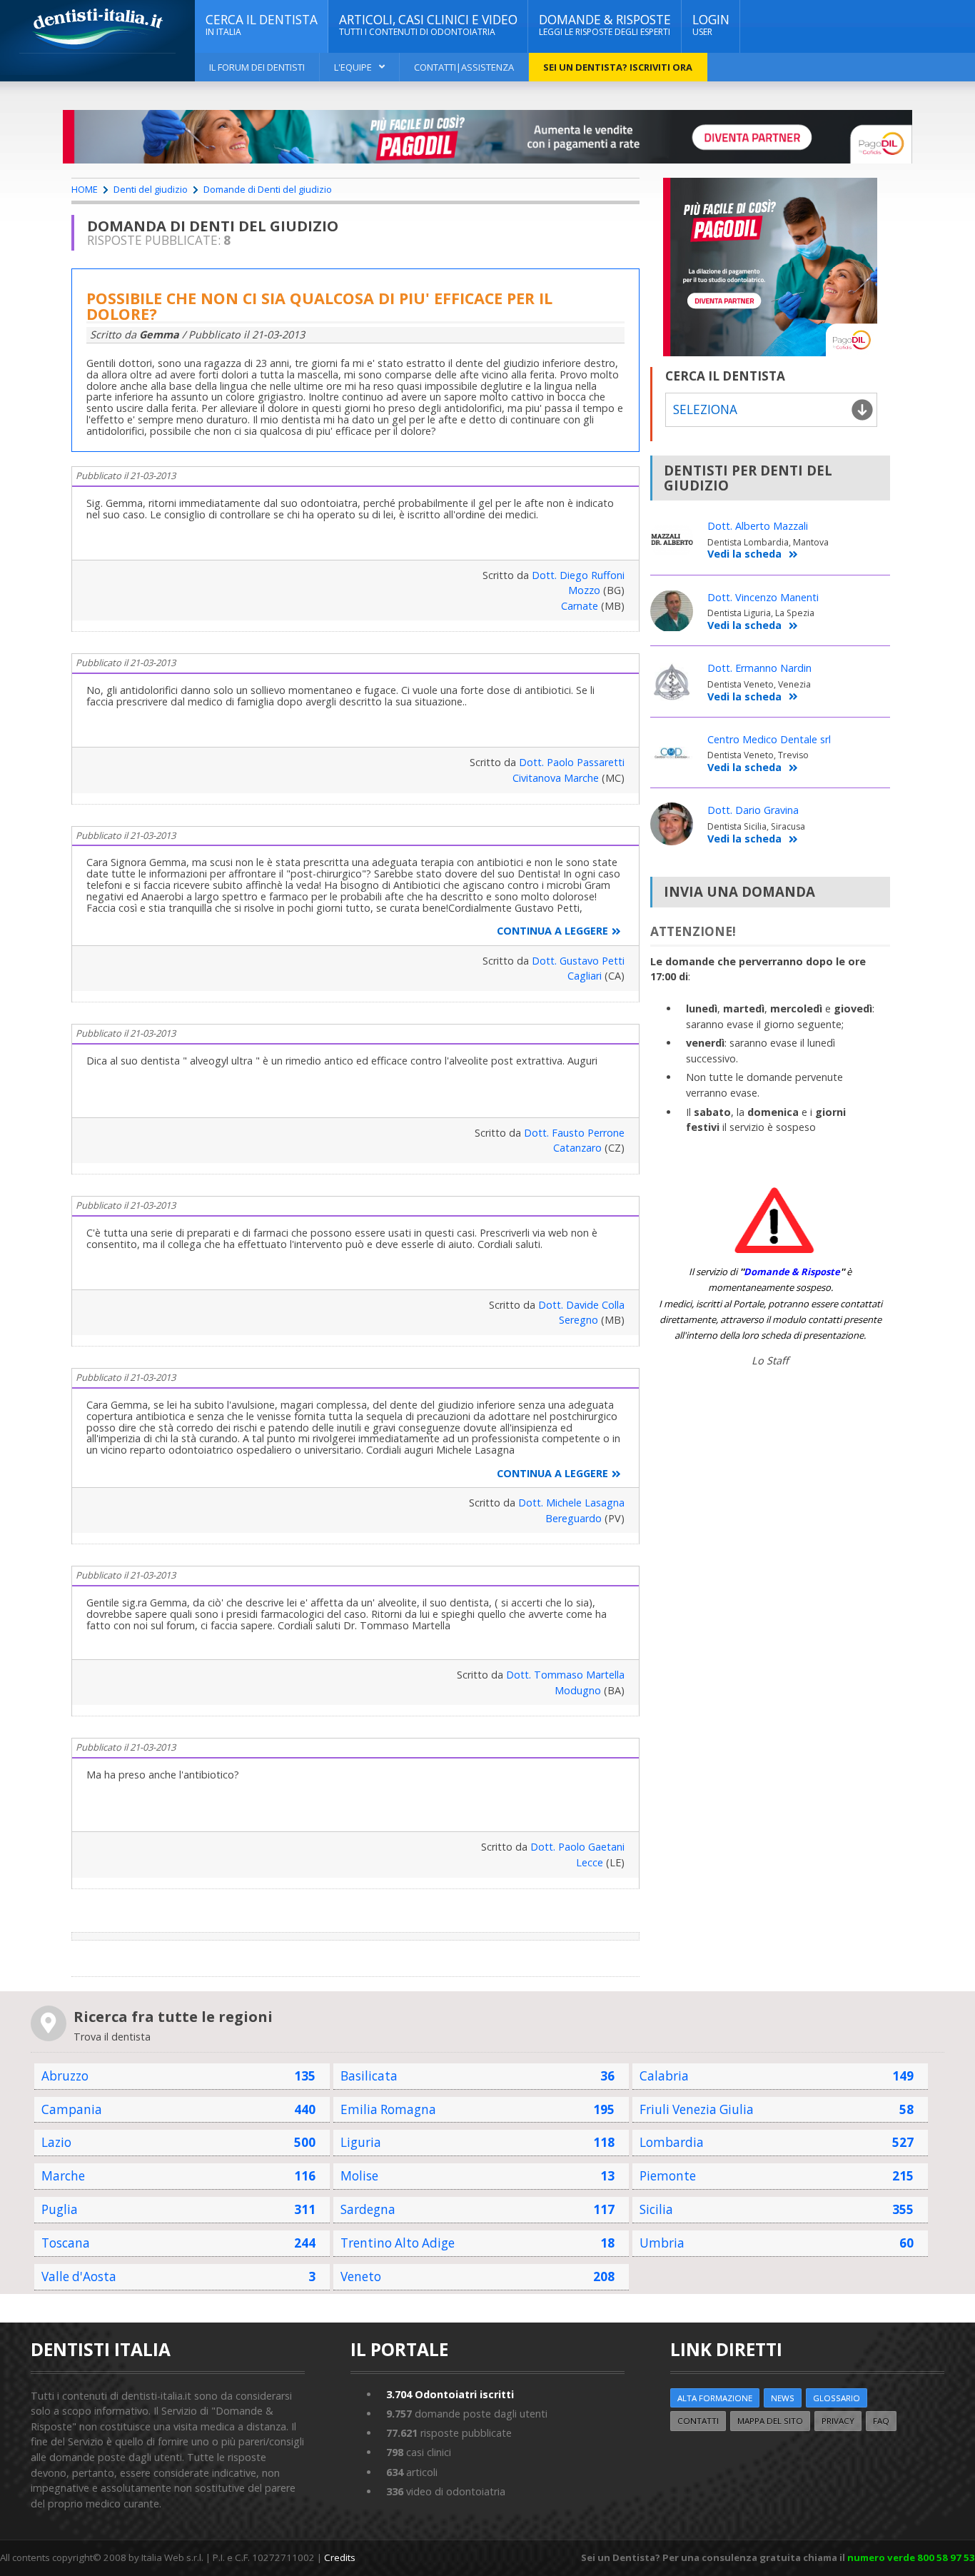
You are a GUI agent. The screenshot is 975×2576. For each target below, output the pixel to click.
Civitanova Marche (556, 778)
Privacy (838, 2421)
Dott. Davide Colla (581, 1305)
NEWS (783, 2398)
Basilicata (369, 2076)
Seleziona (705, 409)
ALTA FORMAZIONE (715, 2398)
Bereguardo (574, 1518)
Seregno (579, 1320)
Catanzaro (577, 1148)
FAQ (881, 2421)
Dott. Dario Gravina (753, 810)
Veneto (361, 2276)
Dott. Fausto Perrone (574, 1133)
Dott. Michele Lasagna (571, 1503)
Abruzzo (65, 2076)
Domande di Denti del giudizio (268, 189)
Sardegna (368, 2209)
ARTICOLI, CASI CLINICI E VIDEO (428, 25)
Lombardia (672, 2142)
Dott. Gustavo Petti (578, 961)
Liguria (361, 2142)
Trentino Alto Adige (398, 2243)
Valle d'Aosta (79, 2276)
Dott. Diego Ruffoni (578, 575)
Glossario (837, 2398)
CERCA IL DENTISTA (262, 25)
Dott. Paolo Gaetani (577, 1847)
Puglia (60, 2209)
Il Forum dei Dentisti (257, 67)
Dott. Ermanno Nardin (759, 668)
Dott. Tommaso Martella (565, 1675)
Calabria (664, 2076)
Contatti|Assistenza (464, 67)
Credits (340, 2557)
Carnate (580, 606)
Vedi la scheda (744, 554)
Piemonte (668, 2176)
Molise (359, 2176)
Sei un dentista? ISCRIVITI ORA (618, 67)
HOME (85, 189)
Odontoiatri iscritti (450, 2394)
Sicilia (656, 2209)
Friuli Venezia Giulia (697, 2109)
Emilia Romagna (388, 2109)
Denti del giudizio (151, 189)
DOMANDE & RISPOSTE (605, 25)
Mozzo (584, 590)
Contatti (698, 2421)
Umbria (662, 2243)
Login (711, 25)
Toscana (66, 2243)
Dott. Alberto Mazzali (758, 526)
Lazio (56, 2142)
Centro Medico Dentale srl (769, 739)
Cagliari (585, 976)
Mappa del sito (770, 2421)
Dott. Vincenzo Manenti (763, 597)
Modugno (578, 1690)
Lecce (590, 1862)
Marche (63, 2176)
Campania (72, 2109)
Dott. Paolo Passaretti (572, 762)
